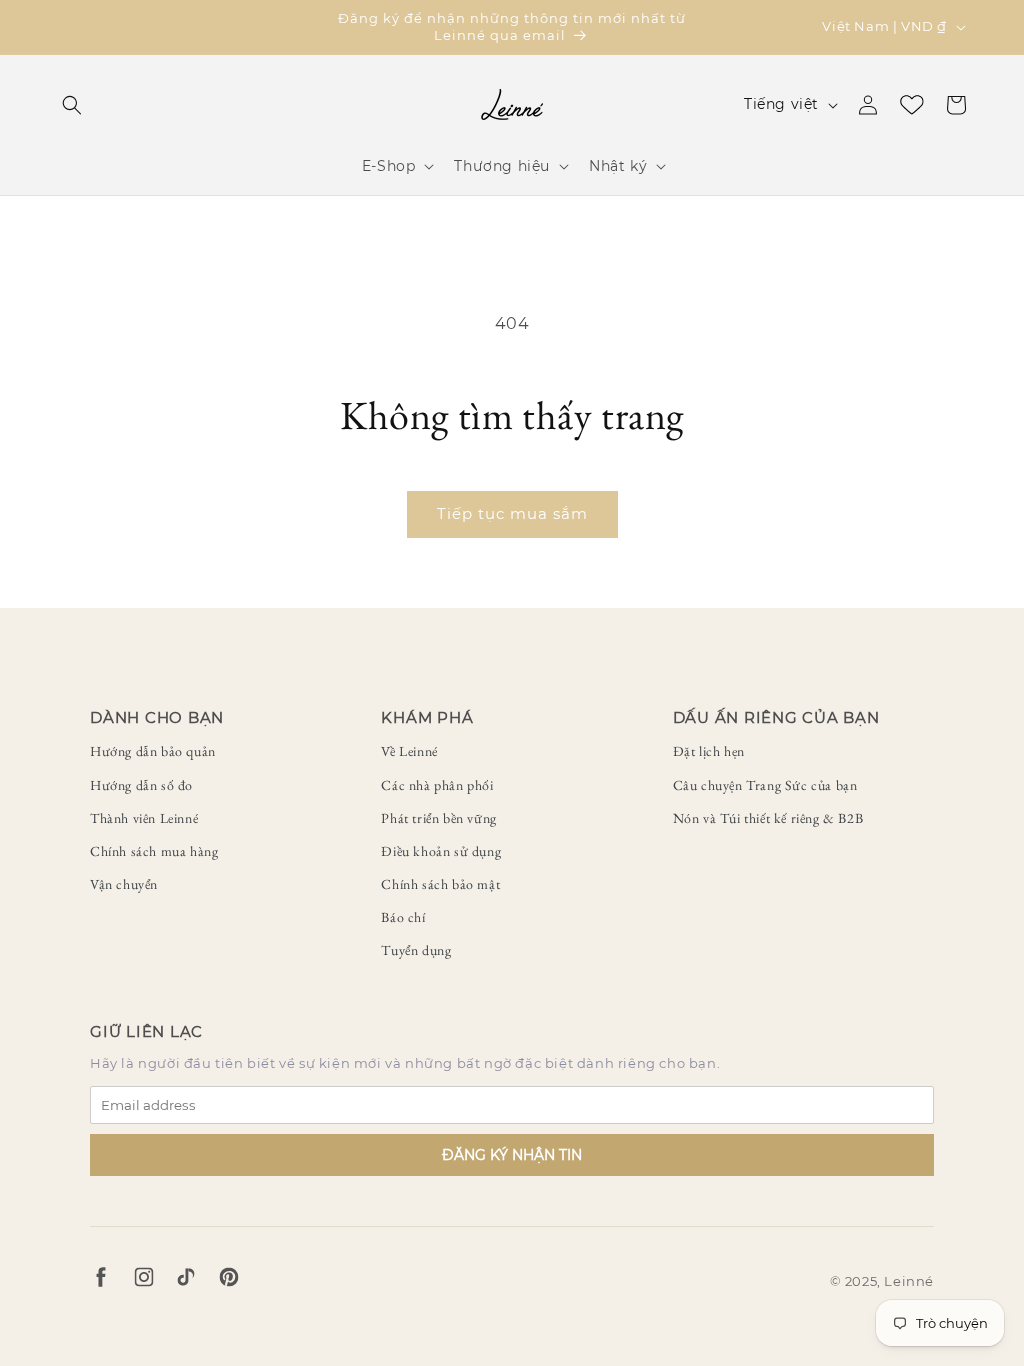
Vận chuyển (124, 884)
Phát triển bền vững (438, 818)
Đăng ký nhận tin (512, 1155)
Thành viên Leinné (144, 818)
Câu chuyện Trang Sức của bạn (765, 785)
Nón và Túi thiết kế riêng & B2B (768, 818)
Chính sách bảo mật (440, 884)
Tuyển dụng (416, 950)
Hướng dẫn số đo (141, 785)
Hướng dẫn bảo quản (153, 751)
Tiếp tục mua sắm (512, 513)
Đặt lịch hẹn (709, 751)
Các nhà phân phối (437, 785)
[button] (72, 105)
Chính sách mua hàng (154, 851)
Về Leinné (409, 751)
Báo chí (403, 917)
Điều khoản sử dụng (441, 851)
